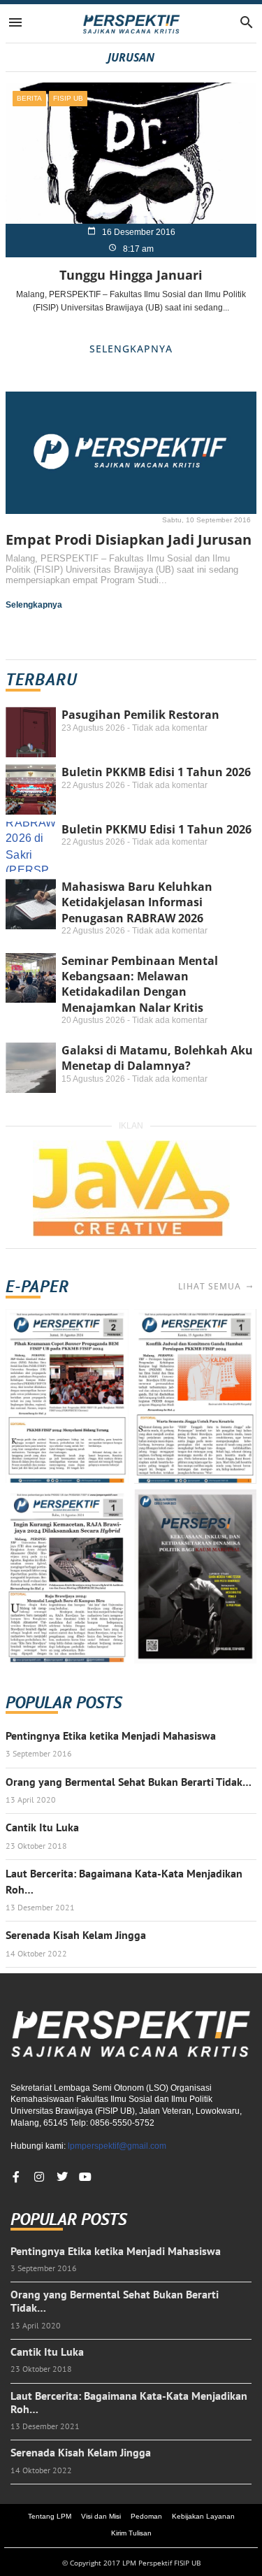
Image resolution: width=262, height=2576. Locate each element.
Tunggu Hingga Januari (131, 275)
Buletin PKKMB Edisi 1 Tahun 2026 (156, 772)
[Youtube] (85, 2177)
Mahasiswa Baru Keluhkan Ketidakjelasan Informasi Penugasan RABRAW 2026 (137, 902)
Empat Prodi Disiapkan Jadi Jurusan (129, 539)
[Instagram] (39, 2177)
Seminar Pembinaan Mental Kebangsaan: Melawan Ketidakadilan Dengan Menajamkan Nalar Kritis (140, 984)
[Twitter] (62, 2177)
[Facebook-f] (16, 2177)
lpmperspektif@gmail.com (117, 2146)
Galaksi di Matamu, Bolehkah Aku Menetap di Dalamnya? (157, 1058)
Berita (29, 98)
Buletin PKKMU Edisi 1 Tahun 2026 (157, 829)
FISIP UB (68, 98)
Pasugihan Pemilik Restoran (140, 715)
